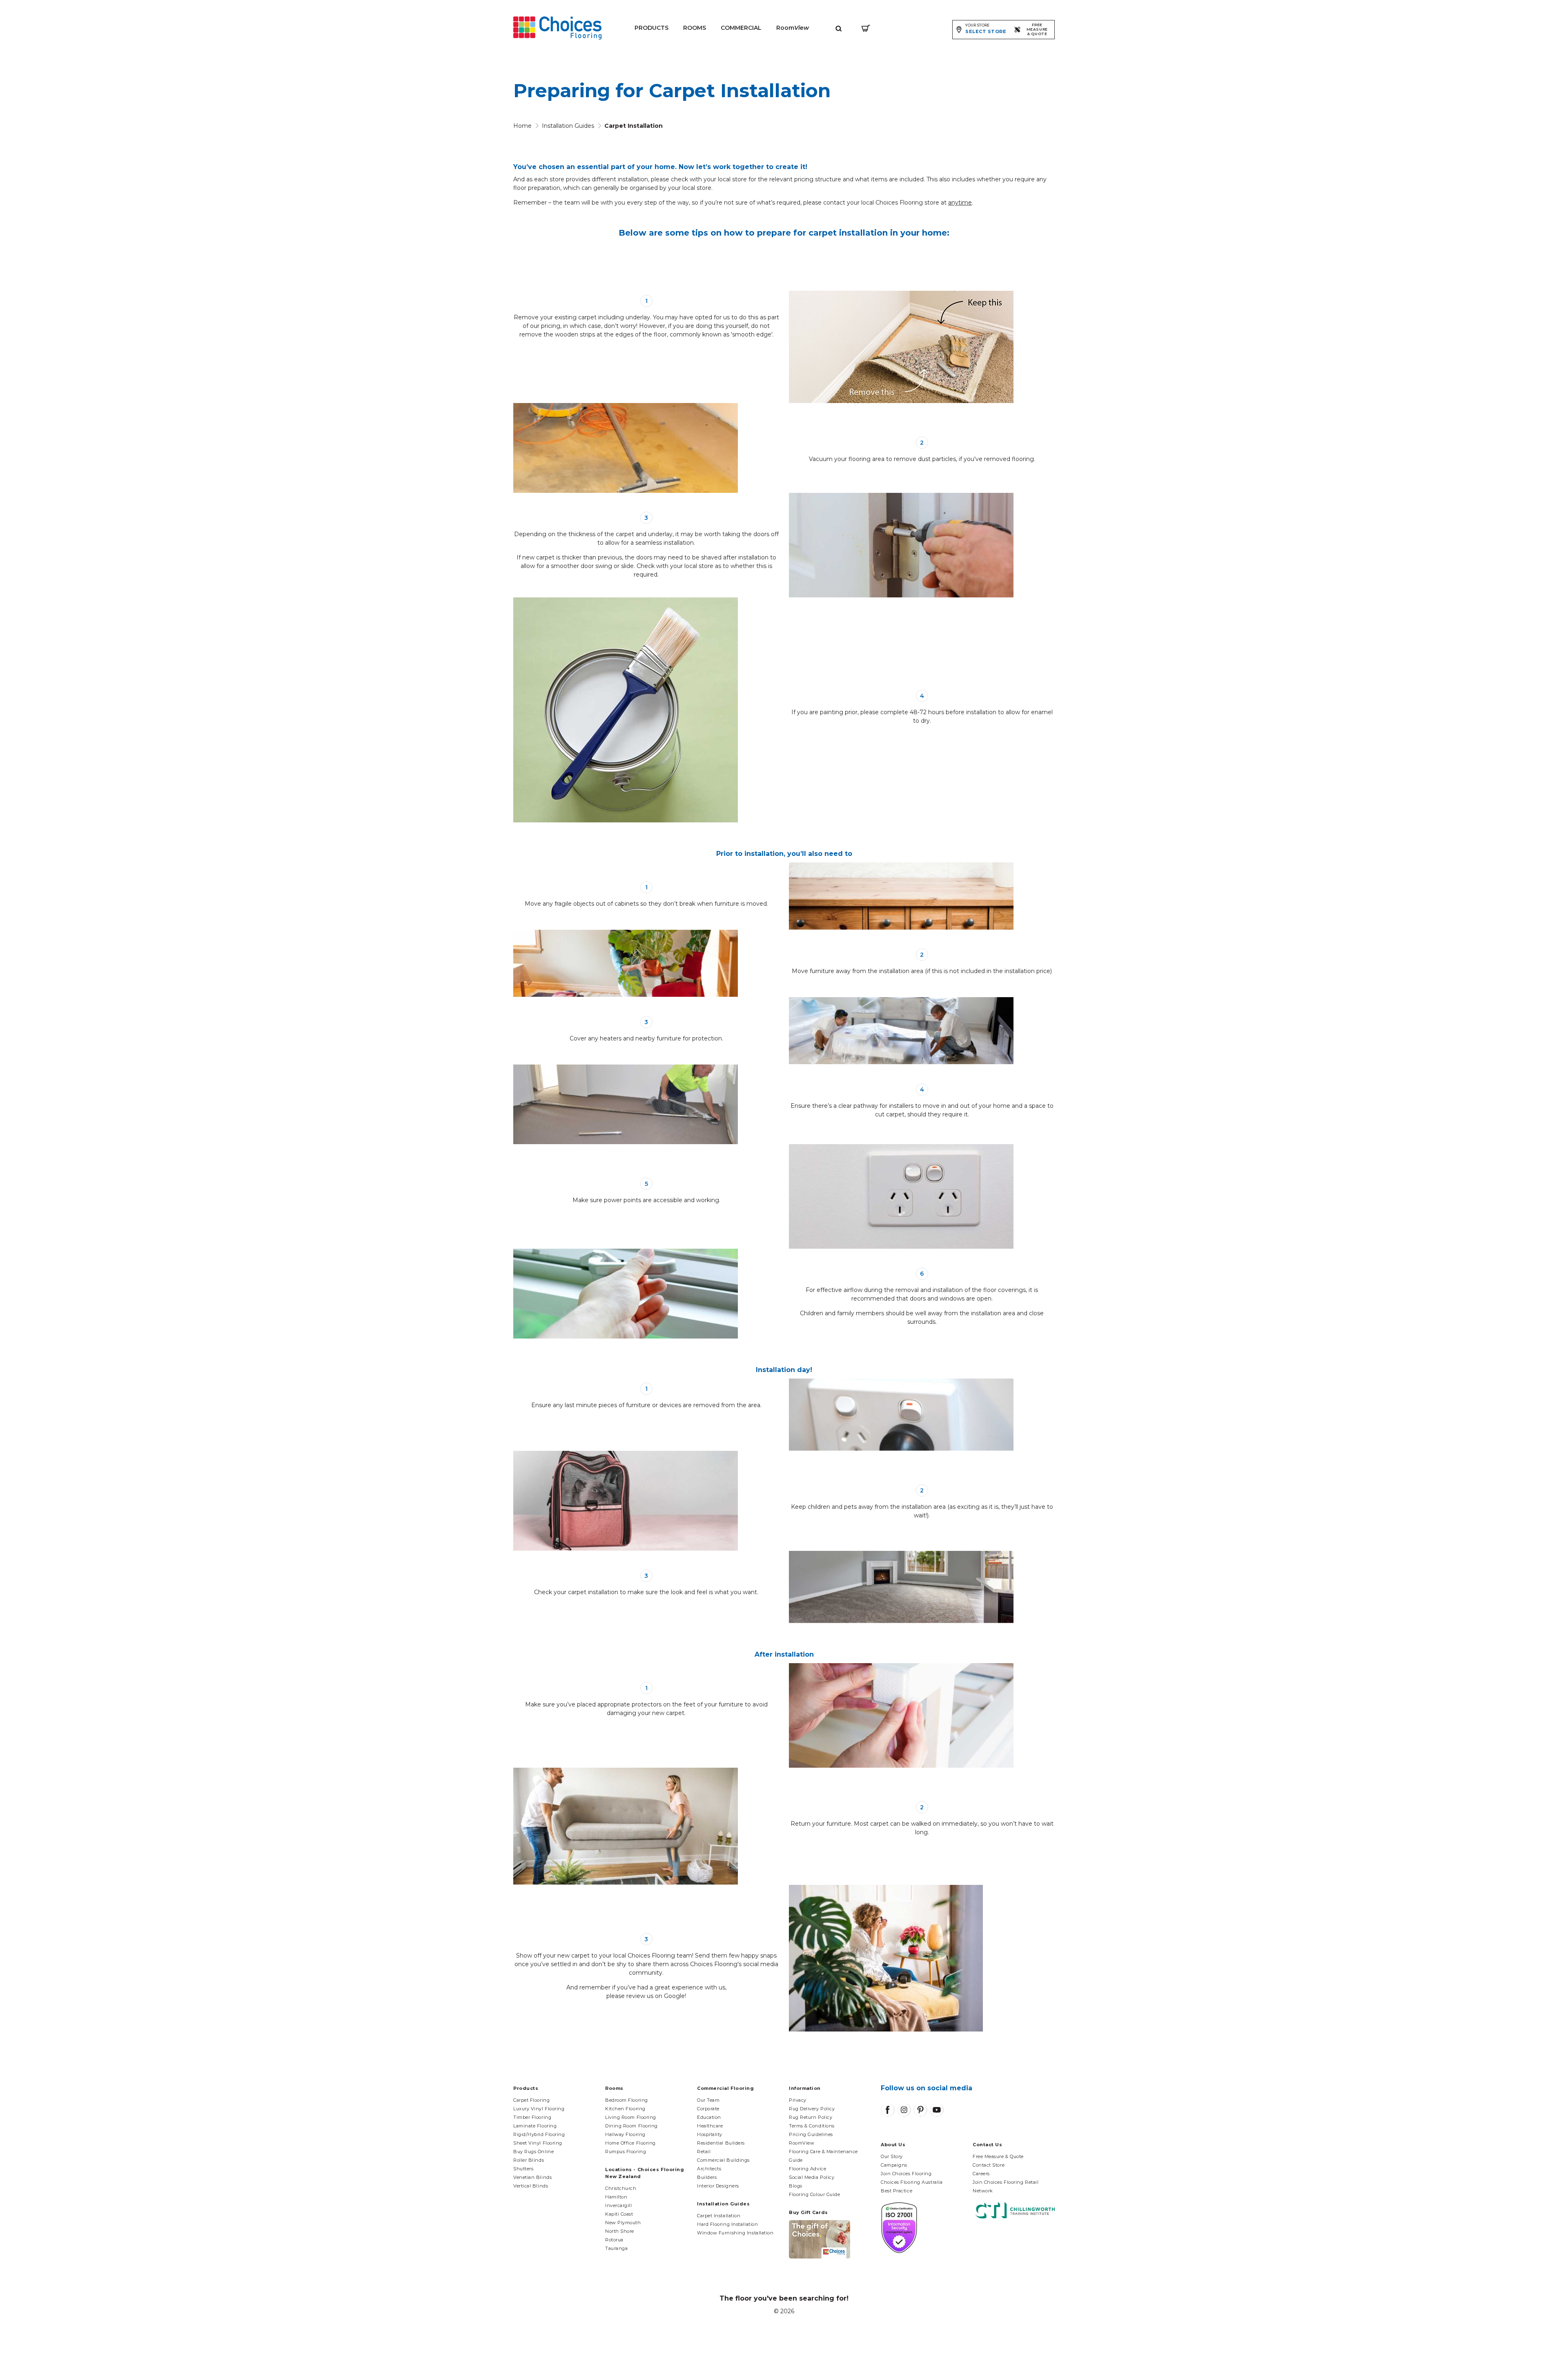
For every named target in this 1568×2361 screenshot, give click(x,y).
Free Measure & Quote (998, 2156)
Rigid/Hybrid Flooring (539, 2134)
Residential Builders (721, 2143)
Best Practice (896, 2191)
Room (793, 28)
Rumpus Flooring (626, 2152)
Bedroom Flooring (627, 2100)
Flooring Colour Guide (815, 2194)
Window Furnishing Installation (735, 2233)
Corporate (708, 2109)
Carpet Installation (719, 2216)
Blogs (796, 2186)
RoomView (802, 2143)
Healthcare (710, 2126)
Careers (981, 2174)
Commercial (741, 28)
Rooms (695, 28)
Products (651, 28)
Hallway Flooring (625, 2134)
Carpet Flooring (531, 2100)
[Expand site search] (839, 28)
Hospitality (710, 2134)
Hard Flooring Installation (727, 2224)
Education (709, 2117)
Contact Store (989, 2165)
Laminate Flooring (535, 2126)
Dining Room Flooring (631, 2126)
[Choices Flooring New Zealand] (557, 28)
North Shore (620, 2231)
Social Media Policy (812, 2177)
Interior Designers (718, 2186)
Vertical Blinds (531, 2186)
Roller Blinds (529, 2160)
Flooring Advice (807, 2169)
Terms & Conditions (812, 2126)
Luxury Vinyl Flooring (539, 2109)
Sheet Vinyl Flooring (538, 2143)
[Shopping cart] (866, 28)
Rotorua (614, 2240)
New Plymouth (623, 2223)
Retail (704, 2152)
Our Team (708, 2100)
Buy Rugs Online (533, 2152)
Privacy (798, 2100)
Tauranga (616, 2248)
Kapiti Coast (619, 2214)
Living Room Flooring (631, 2117)
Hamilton (616, 2197)
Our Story (892, 2156)
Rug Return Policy (811, 2117)
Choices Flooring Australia (912, 2182)
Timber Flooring (532, 2117)
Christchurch (621, 2188)
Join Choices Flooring (906, 2174)
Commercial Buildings (723, 2160)
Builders (707, 2177)
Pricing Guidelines (811, 2134)
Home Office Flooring (630, 2143)
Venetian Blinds (532, 2177)
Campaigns (894, 2165)
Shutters (523, 2169)
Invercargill (619, 2205)
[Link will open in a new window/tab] (888, 2110)
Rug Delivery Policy (812, 2109)
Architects (709, 2169)
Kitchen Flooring (625, 2109)
